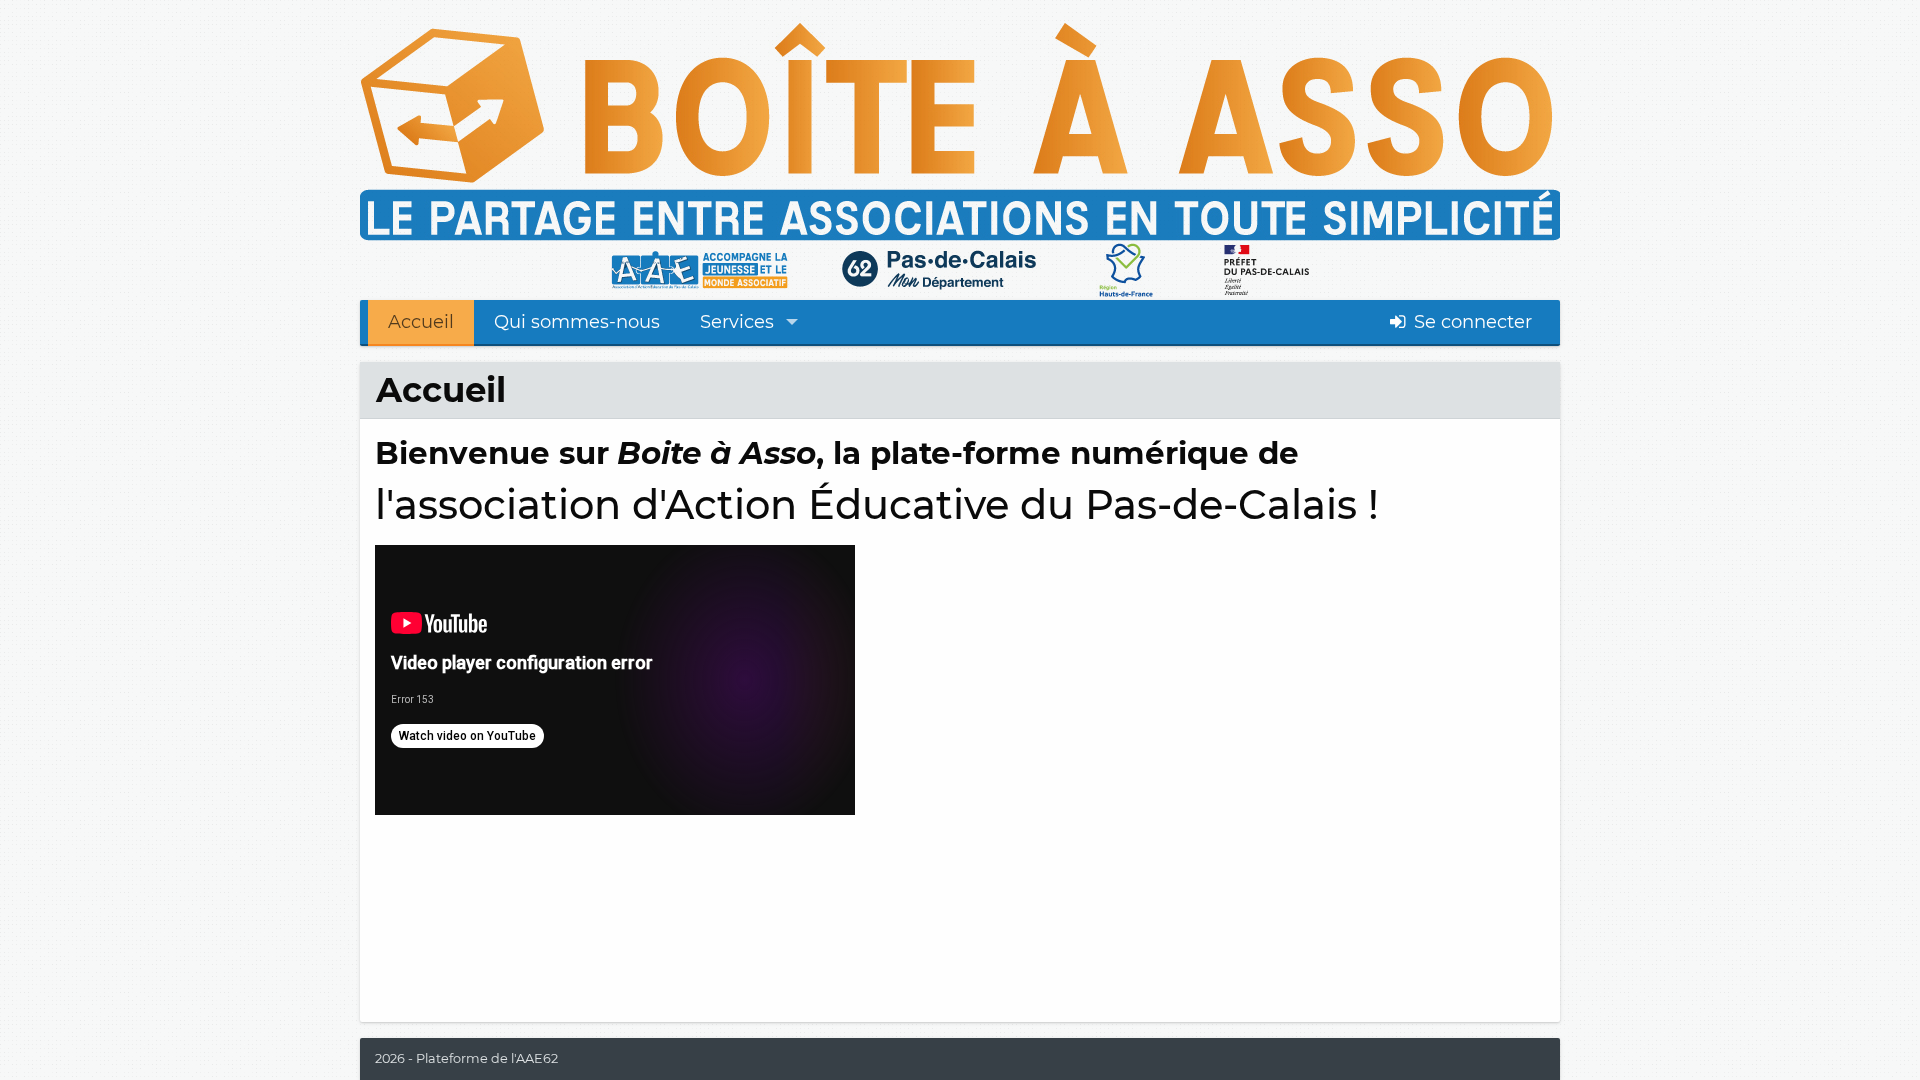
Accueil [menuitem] (421, 322)
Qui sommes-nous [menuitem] (577, 322)
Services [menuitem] (737, 322)
